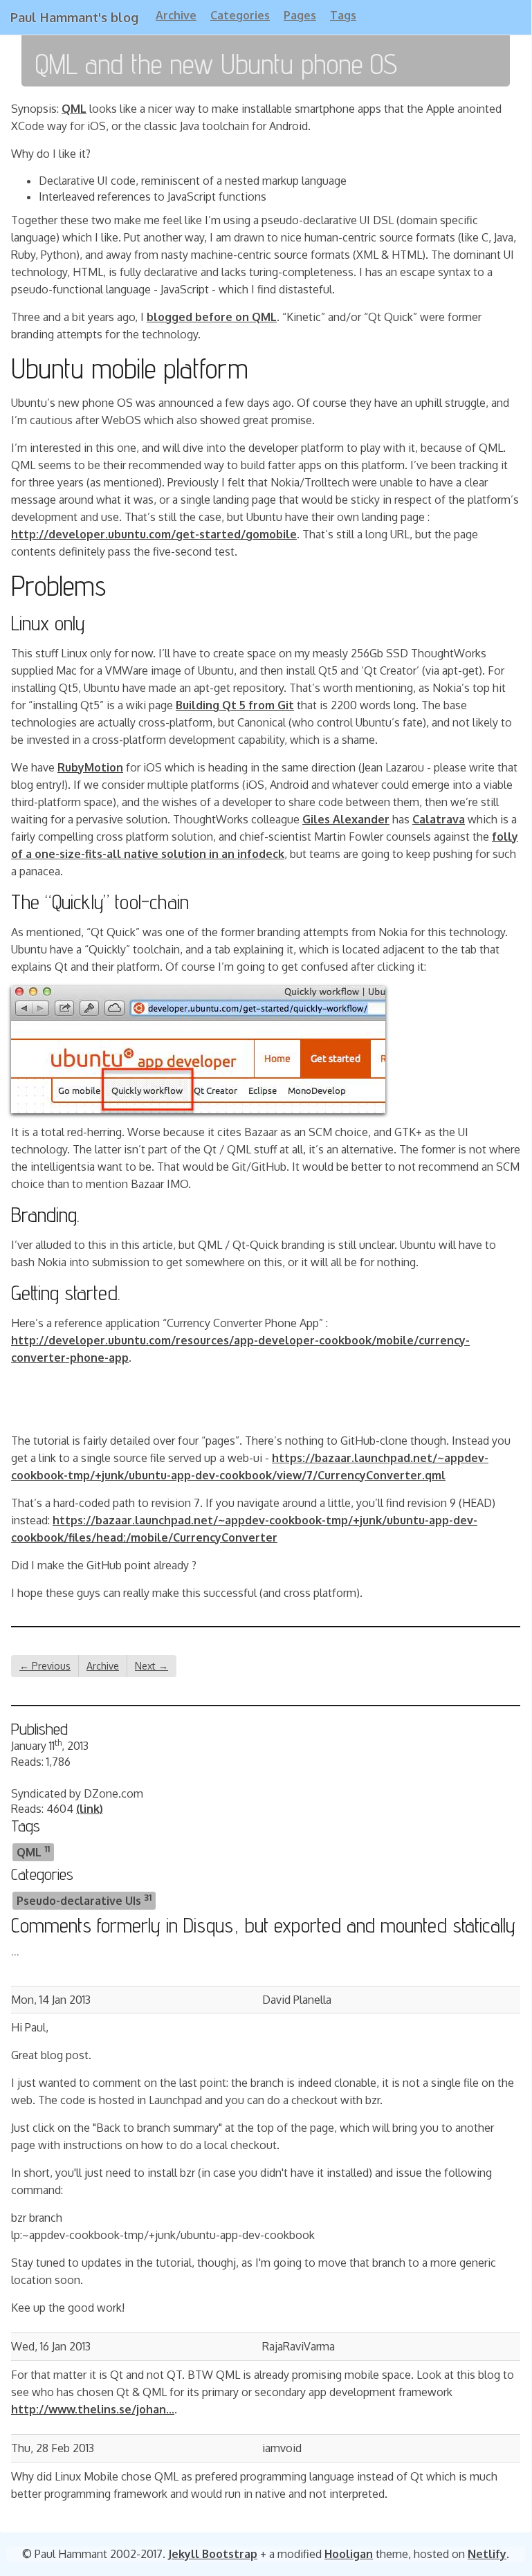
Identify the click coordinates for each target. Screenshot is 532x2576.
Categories (240, 15)
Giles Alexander (346, 819)
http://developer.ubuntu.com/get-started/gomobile (154, 534)
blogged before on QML (212, 317)
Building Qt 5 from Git (235, 705)
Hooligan (349, 2554)
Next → (152, 1666)
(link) (90, 1809)
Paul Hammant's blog (74, 17)
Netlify (487, 2554)
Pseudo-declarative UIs (84, 1900)
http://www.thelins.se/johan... (93, 2409)
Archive (176, 15)
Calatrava (439, 819)
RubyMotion (90, 767)
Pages (300, 15)
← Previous (45, 1666)
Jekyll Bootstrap (213, 2554)
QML (74, 109)
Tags (343, 15)
